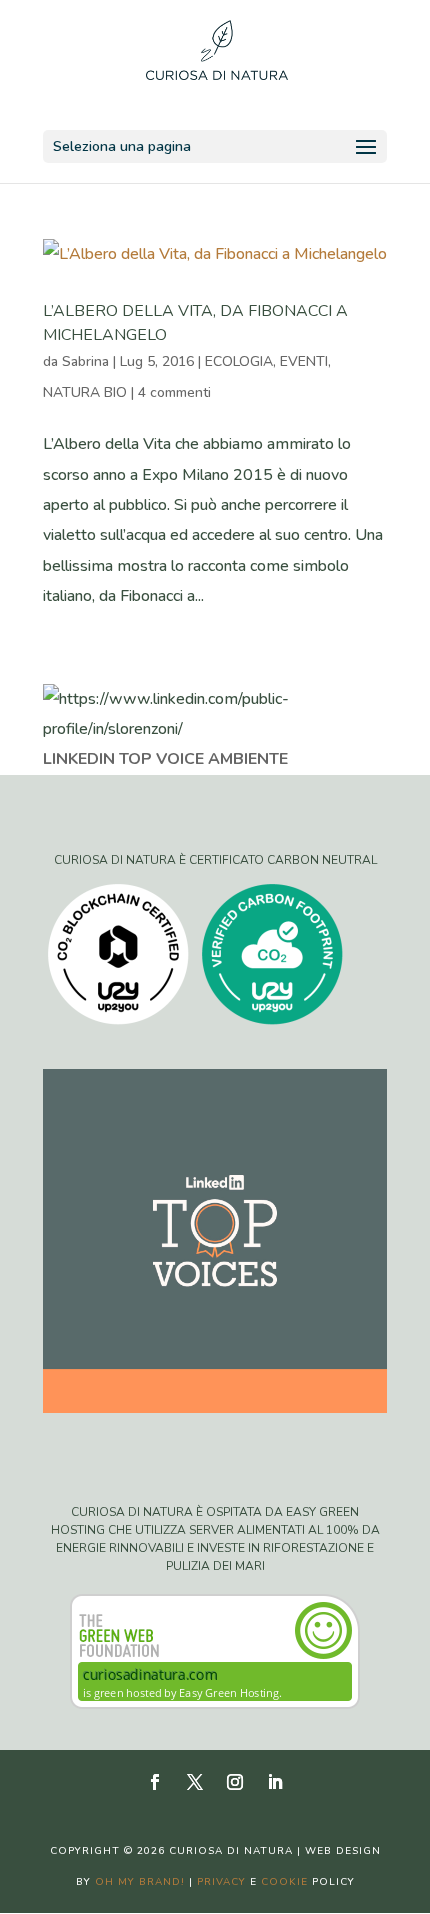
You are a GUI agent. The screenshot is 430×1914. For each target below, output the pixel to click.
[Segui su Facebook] (155, 1782)
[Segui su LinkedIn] (275, 1782)
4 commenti (174, 392)
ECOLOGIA (239, 361)
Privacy (221, 1882)
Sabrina (85, 361)
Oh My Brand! (140, 1882)
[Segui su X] (195, 1782)
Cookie (284, 1882)
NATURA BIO (85, 392)
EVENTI (304, 361)
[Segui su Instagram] (235, 1782)
